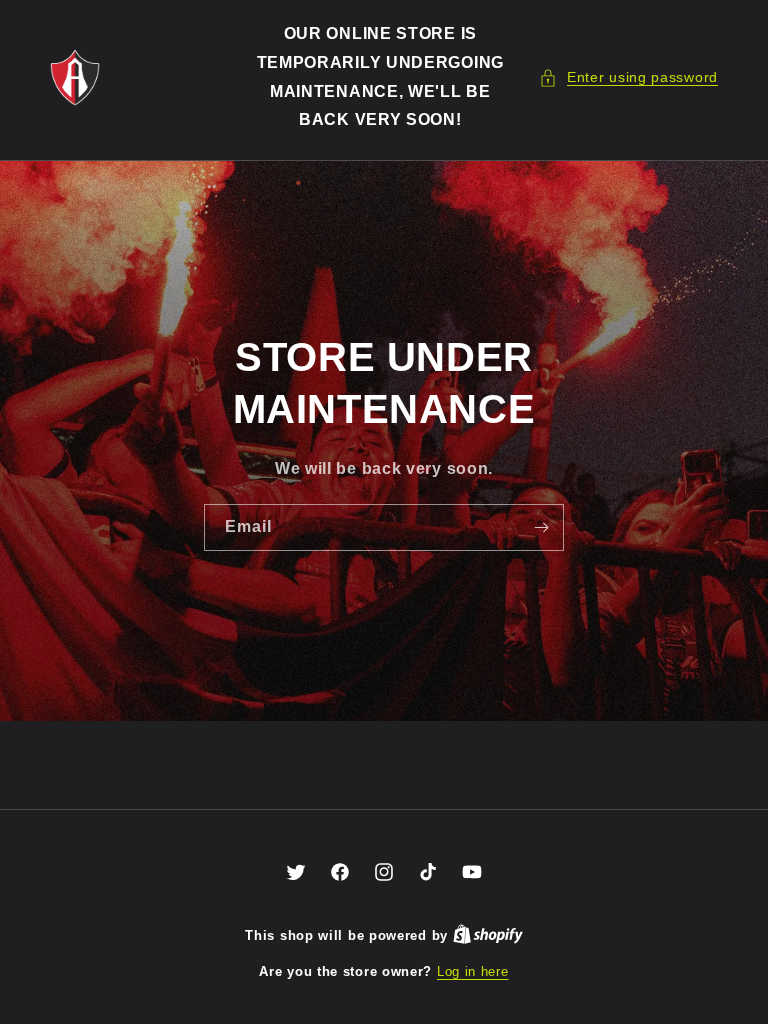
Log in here (473, 971)
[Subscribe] (541, 527)
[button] (628, 77)
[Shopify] (488, 935)
